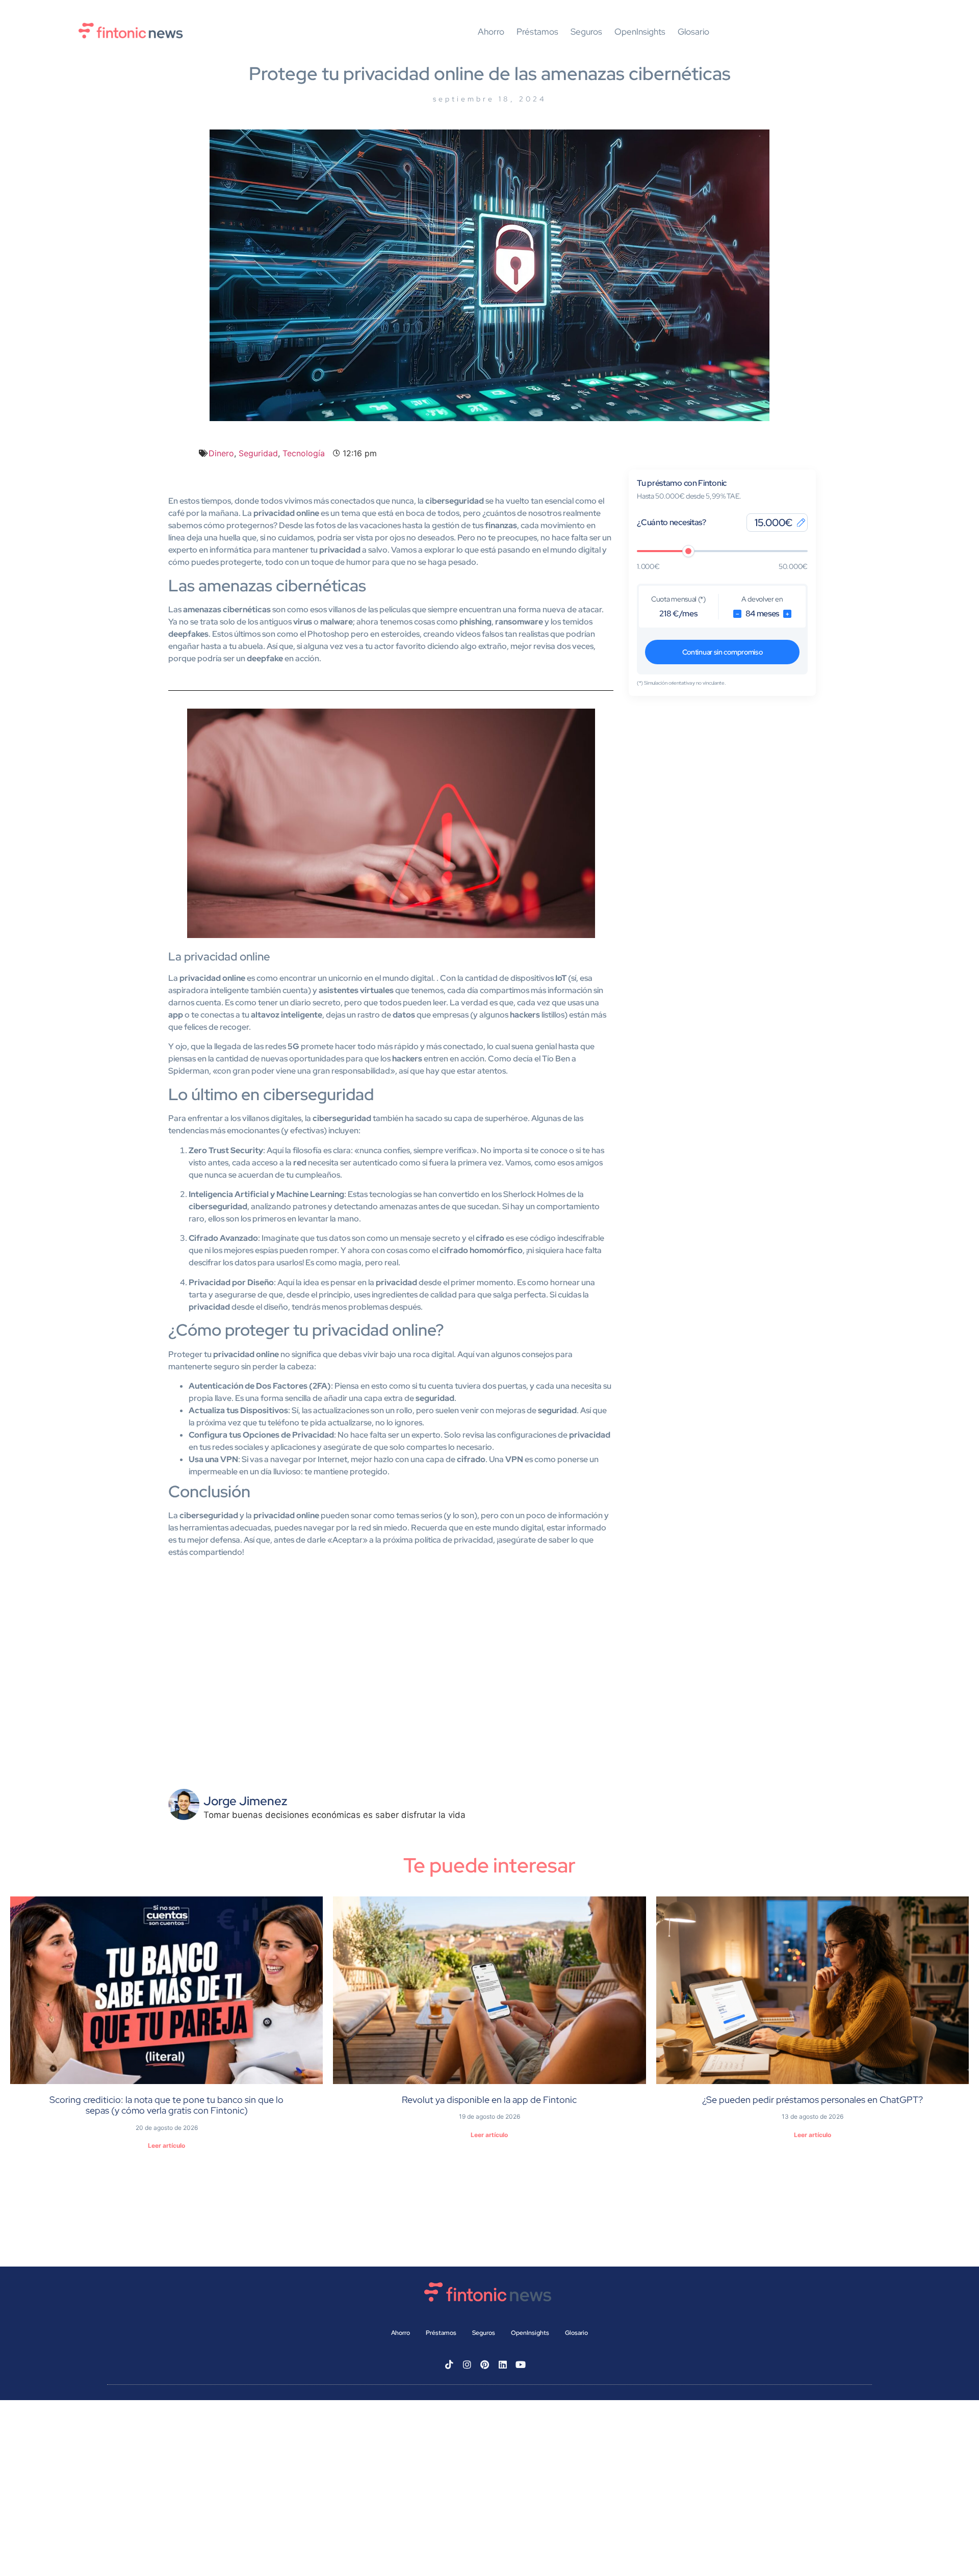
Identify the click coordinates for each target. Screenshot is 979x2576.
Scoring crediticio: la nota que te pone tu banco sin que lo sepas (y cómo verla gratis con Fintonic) (166, 2105)
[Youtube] (521, 2364)
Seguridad (258, 453)
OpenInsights (640, 32)
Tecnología (304, 453)
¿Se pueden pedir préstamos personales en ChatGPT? (813, 2100)
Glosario (693, 32)
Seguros (586, 32)
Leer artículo (166, 2145)
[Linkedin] (503, 2364)
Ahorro (491, 32)
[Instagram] (467, 2364)
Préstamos (537, 32)
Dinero (221, 453)
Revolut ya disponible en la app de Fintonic (489, 2100)
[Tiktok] (449, 2364)
